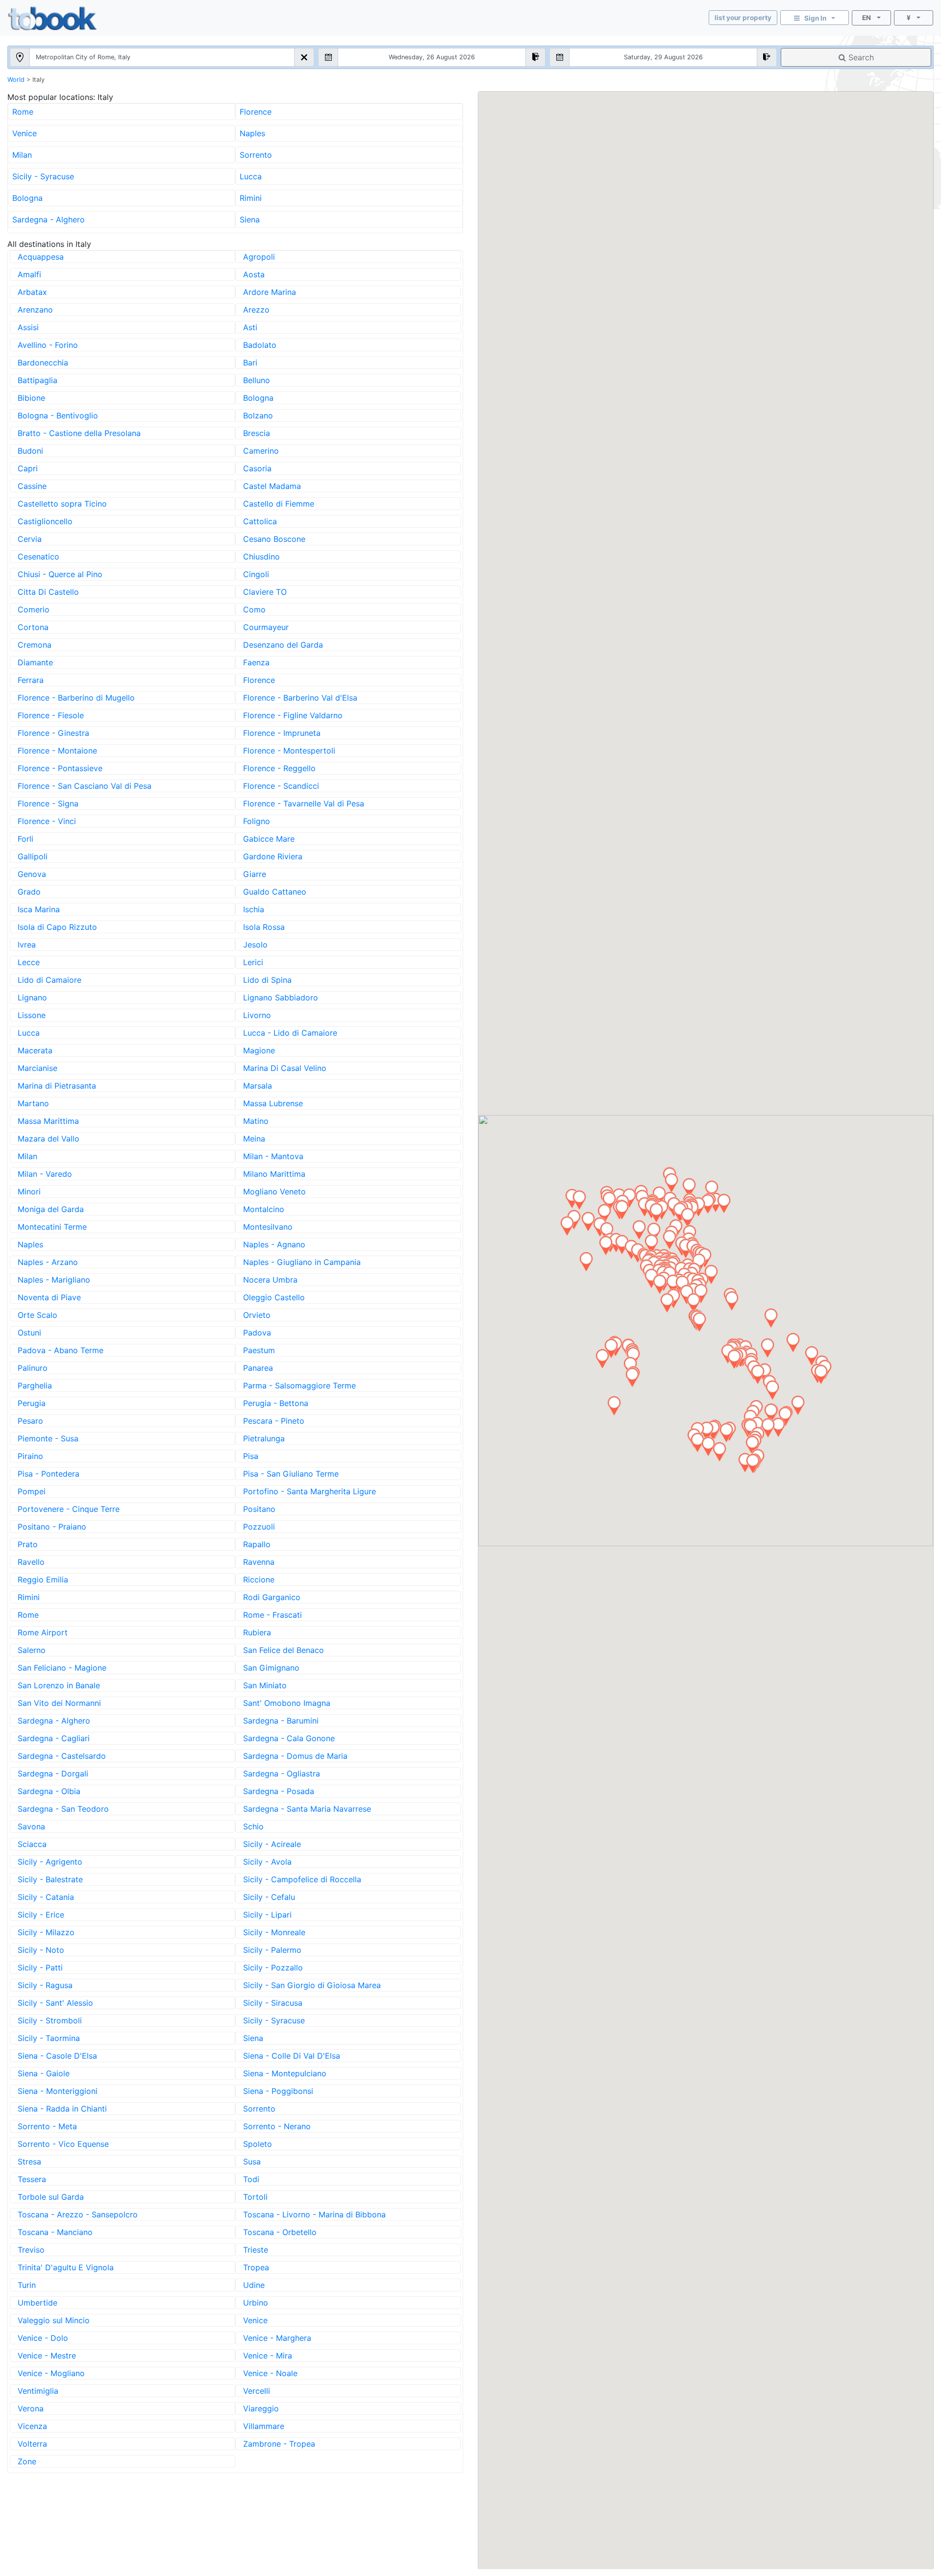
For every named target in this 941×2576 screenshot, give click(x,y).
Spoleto (258, 2144)
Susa (252, 2162)
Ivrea (27, 945)
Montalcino (264, 1209)
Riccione (259, 1580)
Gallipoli (33, 856)
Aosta (254, 274)
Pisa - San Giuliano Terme (291, 1474)
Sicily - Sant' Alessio (55, 2003)
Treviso (31, 2250)
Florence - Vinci (47, 821)
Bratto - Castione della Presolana (79, 433)
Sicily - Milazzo (46, 1932)
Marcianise (37, 1068)
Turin (27, 2285)
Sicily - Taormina (49, 2038)
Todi (251, 2179)
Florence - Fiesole (51, 715)
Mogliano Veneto (274, 1191)
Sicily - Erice (41, 1915)
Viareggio (261, 2408)
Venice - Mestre (47, 2356)
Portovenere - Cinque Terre (69, 1509)
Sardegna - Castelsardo (62, 1756)
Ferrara (31, 680)
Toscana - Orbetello (280, 2232)
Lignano (32, 997)
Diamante (35, 662)
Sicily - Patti (40, 1968)
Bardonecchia (43, 363)
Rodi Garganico (272, 1597)
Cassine (32, 486)
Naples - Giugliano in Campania (302, 1262)
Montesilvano (268, 1227)
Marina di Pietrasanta (57, 1086)
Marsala (258, 1086)
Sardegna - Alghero (49, 219)
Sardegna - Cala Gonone (289, 1738)
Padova (257, 1333)
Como (254, 609)
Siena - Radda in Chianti (62, 2109)
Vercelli (257, 2391)
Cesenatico (38, 557)
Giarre (255, 874)
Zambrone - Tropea (279, 2444)
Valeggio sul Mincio (54, 2320)
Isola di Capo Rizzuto (57, 927)
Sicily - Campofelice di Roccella (302, 1879)
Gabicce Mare (269, 839)
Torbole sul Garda (51, 2197)
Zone (27, 2461)
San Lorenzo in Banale (59, 1685)
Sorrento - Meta (47, 2126)
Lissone (32, 1015)
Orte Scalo (37, 1315)
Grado (29, 892)
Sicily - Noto (41, 1950)
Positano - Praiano (52, 1527)
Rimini (251, 198)
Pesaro (30, 1421)
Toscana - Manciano (55, 2232)
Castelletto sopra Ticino (62, 504)
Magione (259, 1050)
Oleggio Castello (274, 1297)
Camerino (261, 451)
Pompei (32, 1491)
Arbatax (32, 292)
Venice (25, 133)
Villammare (264, 2426)
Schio (253, 1826)
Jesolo (255, 945)
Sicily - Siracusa (273, 2003)
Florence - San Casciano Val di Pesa (85, 786)
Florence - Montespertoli (289, 751)
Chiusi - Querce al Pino (60, 574)
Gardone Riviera (273, 856)
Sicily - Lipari (267, 1915)
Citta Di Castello (48, 592)
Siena (250, 219)
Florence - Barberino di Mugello (76, 698)
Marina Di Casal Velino (285, 1068)
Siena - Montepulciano (285, 2073)
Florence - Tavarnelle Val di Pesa (304, 803)
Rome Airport (43, 1632)
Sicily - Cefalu (269, 1897)
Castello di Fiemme (279, 504)
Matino (256, 1121)
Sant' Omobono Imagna (287, 1703)
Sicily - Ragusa (45, 1985)
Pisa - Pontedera (49, 1474)
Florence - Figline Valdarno (293, 715)
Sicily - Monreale (274, 1932)
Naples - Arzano (48, 1262)
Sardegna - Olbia (49, 1791)
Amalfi (29, 274)
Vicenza (32, 2426)
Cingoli (256, 574)
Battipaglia (37, 380)
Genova (32, 874)
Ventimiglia (38, 2391)
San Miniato (265, 1685)
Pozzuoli (259, 1527)
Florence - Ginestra (53, 733)
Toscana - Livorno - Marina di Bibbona (314, 2214)
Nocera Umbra (270, 1280)
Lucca (251, 176)
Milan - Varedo (45, 1174)
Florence (256, 112)
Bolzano (258, 415)
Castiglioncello (45, 521)
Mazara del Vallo (49, 1139)
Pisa (251, 1456)
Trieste (256, 2250)
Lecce (29, 962)
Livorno (257, 1015)
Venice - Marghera (277, 2338)
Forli (25, 839)
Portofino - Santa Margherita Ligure (310, 1491)
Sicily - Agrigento (50, 1862)
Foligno (257, 821)
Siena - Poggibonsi (278, 2091)
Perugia (32, 1403)
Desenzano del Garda (283, 645)
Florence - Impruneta (282, 733)
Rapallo (257, 1544)
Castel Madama (272, 486)
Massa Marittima (48, 1121)
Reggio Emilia (43, 1580)
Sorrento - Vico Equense (63, 2144)
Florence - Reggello (279, 768)
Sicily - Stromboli (50, 2020)
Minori (29, 1191)
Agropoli (259, 257)
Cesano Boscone (274, 539)
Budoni (30, 451)
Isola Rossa (264, 927)
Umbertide (37, 2303)
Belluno (257, 380)
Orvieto (257, 1315)
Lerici (253, 962)
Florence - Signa (48, 803)
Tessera (32, 2179)
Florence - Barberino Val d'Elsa (300, 698)
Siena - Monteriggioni (58, 2091)
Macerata (35, 1050)
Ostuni (29, 1333)
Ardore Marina (270, 292)
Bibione (31, 398)
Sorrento (256, 155)
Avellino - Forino (48, 345)
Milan (22, 155)
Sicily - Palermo (272, 1950)
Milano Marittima (274, 1174)
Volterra (32, 2444)
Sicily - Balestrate (50, 1879)
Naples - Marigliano (54, 1280)
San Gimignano (271, 1668)
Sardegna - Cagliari (54, 1738)
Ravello (31, 1562)
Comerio (34, 609)
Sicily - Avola (267, 1862)
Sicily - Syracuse (43, 176)
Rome (23, 112)
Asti (250, 327)
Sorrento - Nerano (277, 2126)
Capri (28, 468)
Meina (254, 1139)
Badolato (260, 345)
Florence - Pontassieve (60, 768)
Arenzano (35, 310)
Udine (254, 2285)
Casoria (257, 468)
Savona (31, 1826)
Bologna (27, 198)
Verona (31, 2408)
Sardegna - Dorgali (53, 1774)
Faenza (256, 662)
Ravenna (259, 1562)
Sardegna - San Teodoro (63, 1809)
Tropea (256, 2267)
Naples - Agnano (274, 1244)
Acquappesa (41, 257)
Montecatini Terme (52, 1227)
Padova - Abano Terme (61, 1350)
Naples (252, 133)
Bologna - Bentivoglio (58, 415)
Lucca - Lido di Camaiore (290, 1033)
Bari (250, 363)
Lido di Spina (267, 980)
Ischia (254, 909)
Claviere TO (265, 592)
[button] (772, 1390)
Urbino (256, 2303)
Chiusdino (261, 557)
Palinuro (33, 1368)
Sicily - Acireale (272, 1844)
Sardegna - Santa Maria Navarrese (307, 1809)
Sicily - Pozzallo (273, 1968)
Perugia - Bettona (276, 1403)
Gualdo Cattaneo (275, 892)
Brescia (257, 433)
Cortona (33, 627)
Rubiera (257, 1632)
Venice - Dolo (43, 2338)
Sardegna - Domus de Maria (295, 1756)
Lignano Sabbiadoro (281, 997)
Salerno (32, 1650)
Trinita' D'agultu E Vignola (66, 2267)
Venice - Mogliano (51, 2373)
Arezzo (256, 310)
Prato (28, 1544)
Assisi (28, 327)
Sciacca (32, 1844)
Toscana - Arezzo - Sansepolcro (78, 2214)
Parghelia (35, 1385)
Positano (259, 1509)
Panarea (258, 1368)
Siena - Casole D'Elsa (57, 2056)
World (16, 80)
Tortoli (255, 2197)
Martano (33, 1103)
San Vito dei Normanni (59, 1703)
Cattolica (260, 521)
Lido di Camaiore (50, 980)
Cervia (30, 539)
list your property (743, 18)
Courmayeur (266, 627)
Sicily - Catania (46, 1897)
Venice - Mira (268, 2356)
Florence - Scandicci (281, 786)
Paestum (259, 1350)
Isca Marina (39, 909)
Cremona (35, 645)
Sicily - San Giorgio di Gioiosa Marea (312, 1985)
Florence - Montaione (57, 751)
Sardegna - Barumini (281, 1721)
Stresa (29, 2162)
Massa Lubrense (273, 1103)
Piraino (30, 1456)
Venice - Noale (270, 2373)
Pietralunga (264, 1438)
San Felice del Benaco (284, 1650)
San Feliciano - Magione (62, 1668)
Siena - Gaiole (44, 2073)
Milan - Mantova (273, 1156)
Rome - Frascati (272, 1615)
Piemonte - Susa (48, 1438)
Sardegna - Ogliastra (282, 1774)
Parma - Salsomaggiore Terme (299, 1385)
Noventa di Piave (49, 1297)
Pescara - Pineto (274, 1421)
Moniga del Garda (51, 1209)
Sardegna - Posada (279, 1791)
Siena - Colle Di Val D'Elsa (292, 2056)
